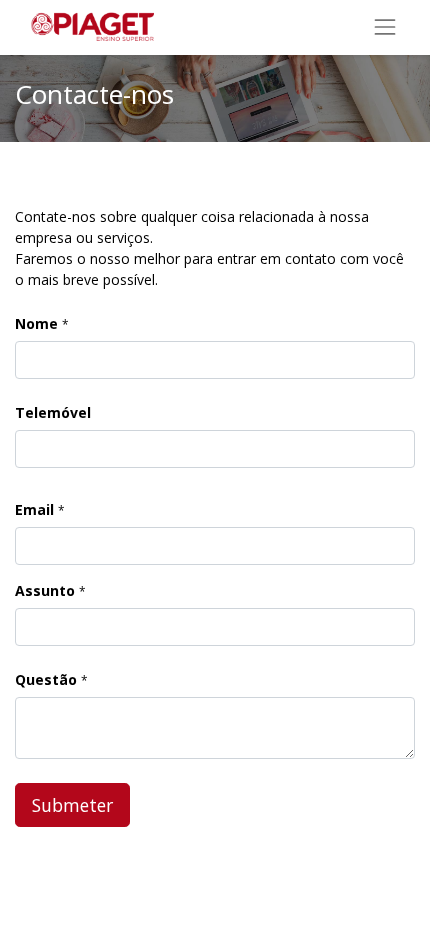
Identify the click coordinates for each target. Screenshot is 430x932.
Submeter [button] (72, 805)
